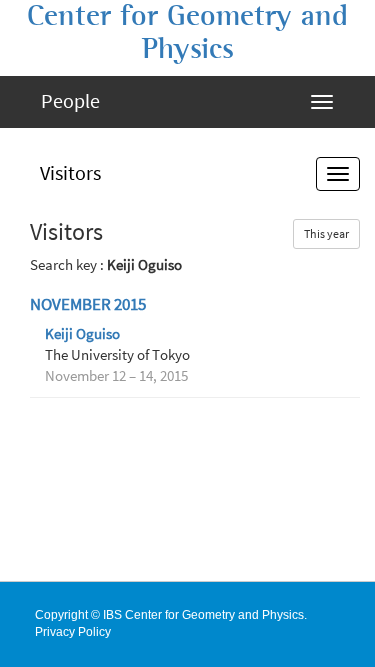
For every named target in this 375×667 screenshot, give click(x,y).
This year (326, 233)
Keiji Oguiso (82, 334)
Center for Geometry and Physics (187, 32)
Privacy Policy (73, 632)
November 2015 (88, 304)
